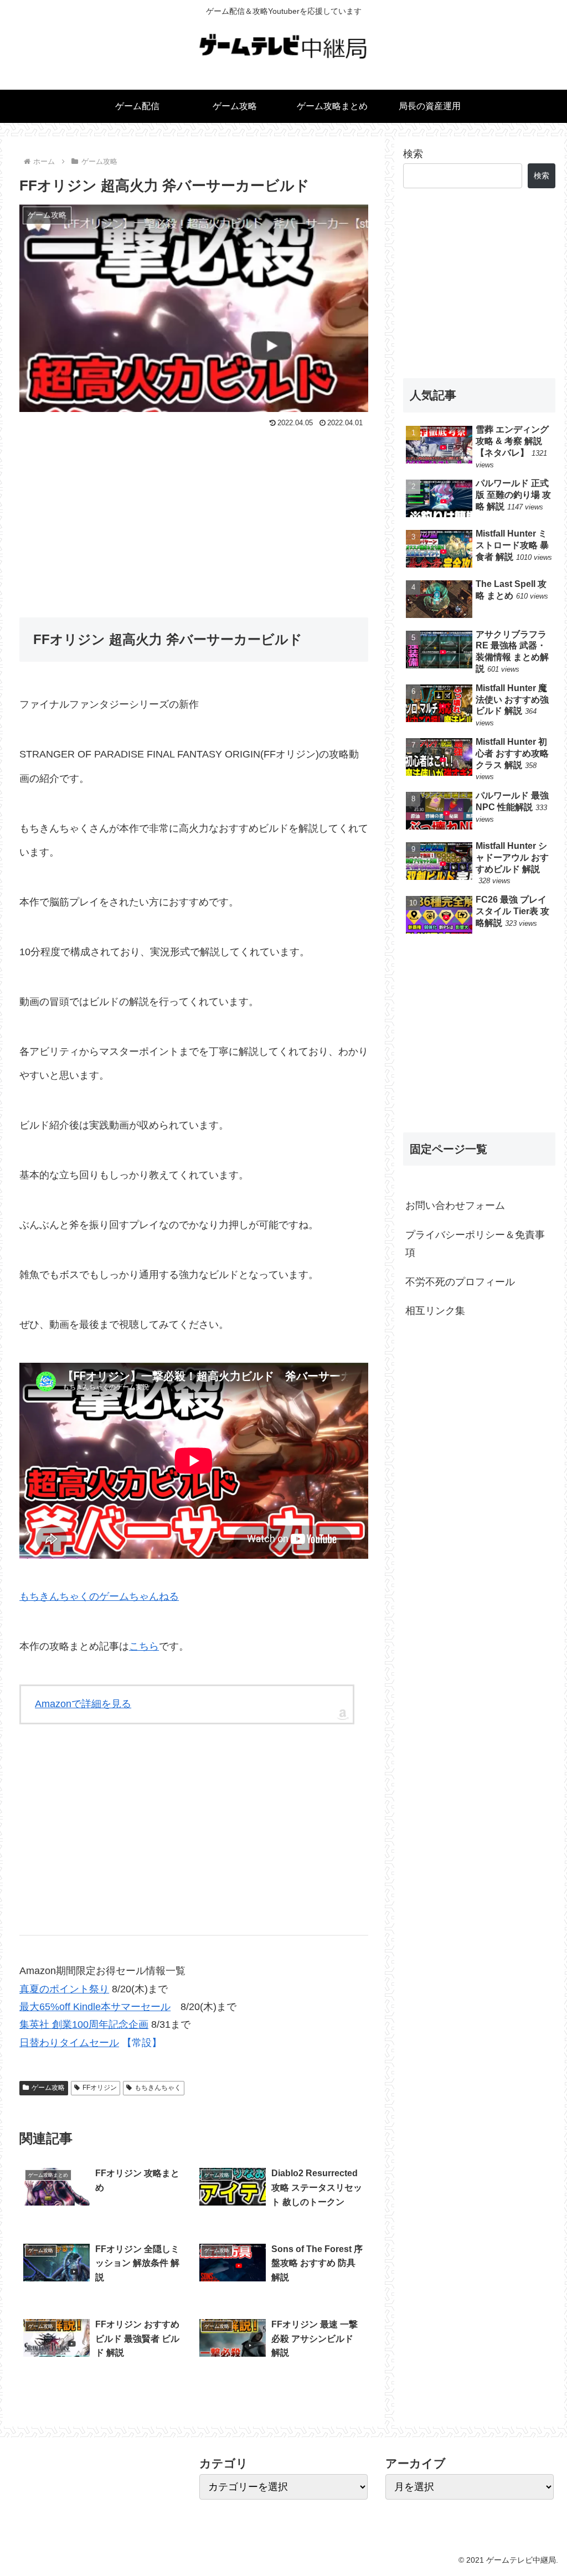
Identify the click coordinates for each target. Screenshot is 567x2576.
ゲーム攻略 (48, 2088)
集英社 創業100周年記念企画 (84, 2024)
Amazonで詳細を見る (83, 1704)
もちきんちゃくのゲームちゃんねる (99, 1596)
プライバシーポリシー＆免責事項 (475, 1244)
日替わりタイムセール (69, 2043)
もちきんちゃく (158, 2088)
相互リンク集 (435, 1311)
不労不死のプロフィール (460, 1282)
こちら (144, 1646)
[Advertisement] (194, 514)
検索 (413, 154)
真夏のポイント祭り (64, 1989)
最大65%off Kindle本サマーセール (95, 2007)
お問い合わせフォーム (455, 1205)
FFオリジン (100, 2088)
